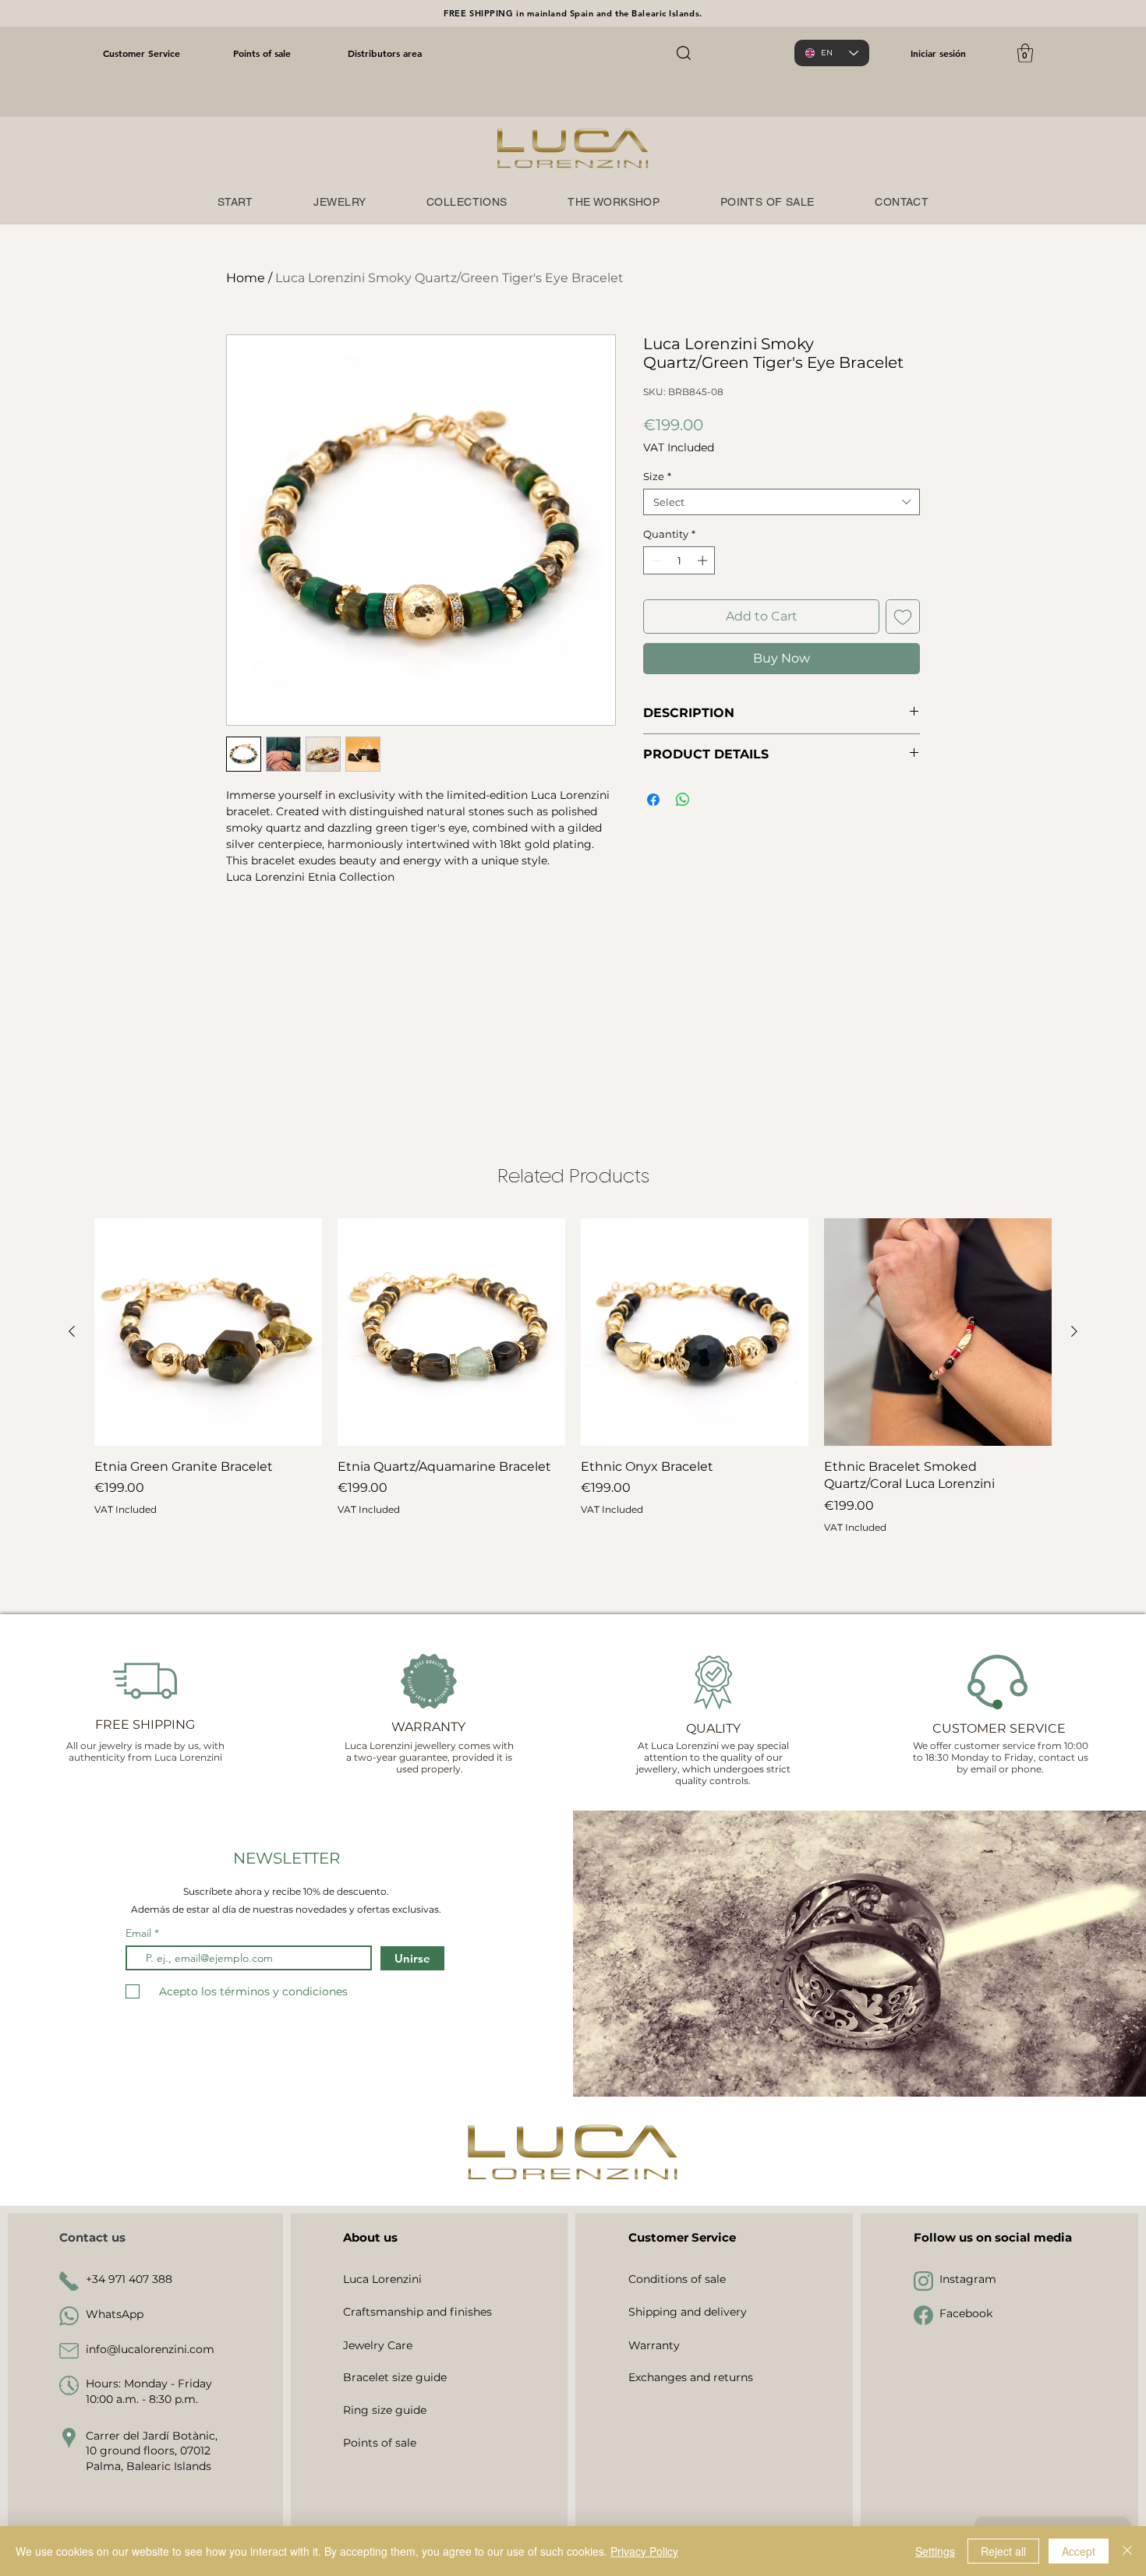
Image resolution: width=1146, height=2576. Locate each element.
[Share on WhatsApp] (683, 800)
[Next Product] (1074, 1331)
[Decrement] (655, 560)
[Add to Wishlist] (903, 617)
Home (246, 278)
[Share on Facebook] (653, 800)
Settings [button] (935, 2551)
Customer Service (141, 53)
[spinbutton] (679, 560)
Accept (1079, 2551)
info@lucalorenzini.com (150, 2349)
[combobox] (782, 502)
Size (657, 476)
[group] (573, 1405)
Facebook (966, 2313)
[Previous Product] (72, 1331)
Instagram (968, 2279)
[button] (1025, 53)
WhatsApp (115, 2314)
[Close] (1127, 2551)
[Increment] (704, 560)
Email (140, 1933)
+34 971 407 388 (129, 2279)
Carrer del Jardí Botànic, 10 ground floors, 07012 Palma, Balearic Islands (152, 2451)
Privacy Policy (644, 2551)
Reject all (1003, 2551)
